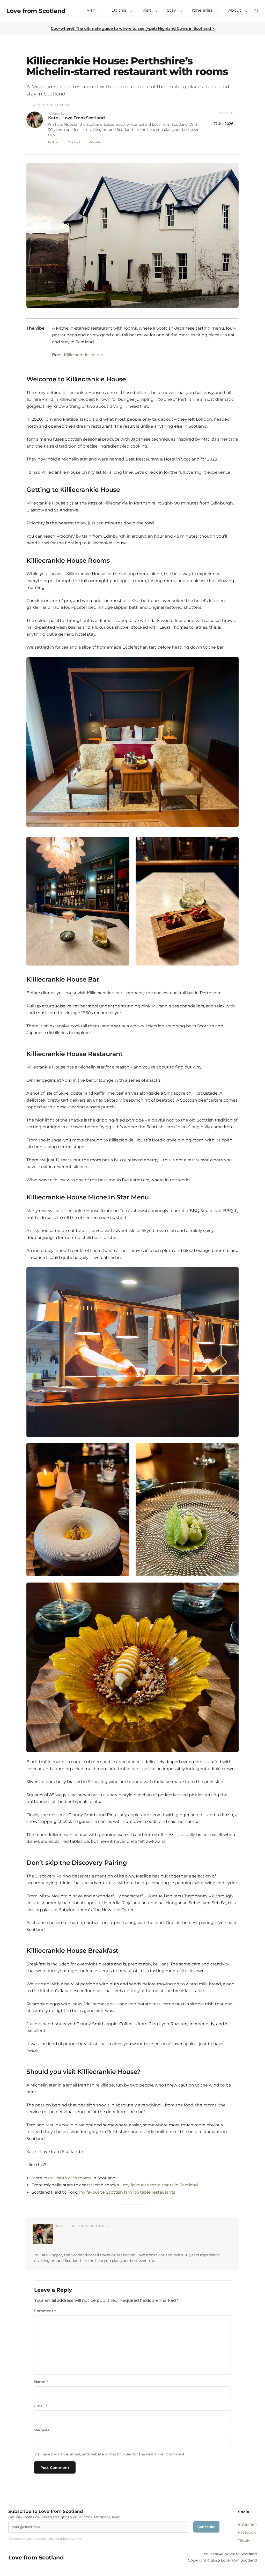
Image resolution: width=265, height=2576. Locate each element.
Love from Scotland (36, 11)
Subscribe (206, 2527)
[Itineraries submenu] (218, 11)
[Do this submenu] (132, 11)
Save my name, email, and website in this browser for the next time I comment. (113, 2454)
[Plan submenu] (101, 11)
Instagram (247, 2524)
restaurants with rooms (67, 2178)
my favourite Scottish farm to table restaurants (127, 2192)
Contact (74, 142)
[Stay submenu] (181, 11)
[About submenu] (247, 11)
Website (95, 142)
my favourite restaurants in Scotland (160, 2185)
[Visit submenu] (157, 11)
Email (41, 2406)
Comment (45, 2311)
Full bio (54, 142)
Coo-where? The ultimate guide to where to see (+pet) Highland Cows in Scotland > (132, 28)
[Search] (256, 11)
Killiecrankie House (83, 355)
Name (41, 2382)
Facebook (247, 2532)
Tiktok (244, 2541)
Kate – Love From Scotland (76, 118)
